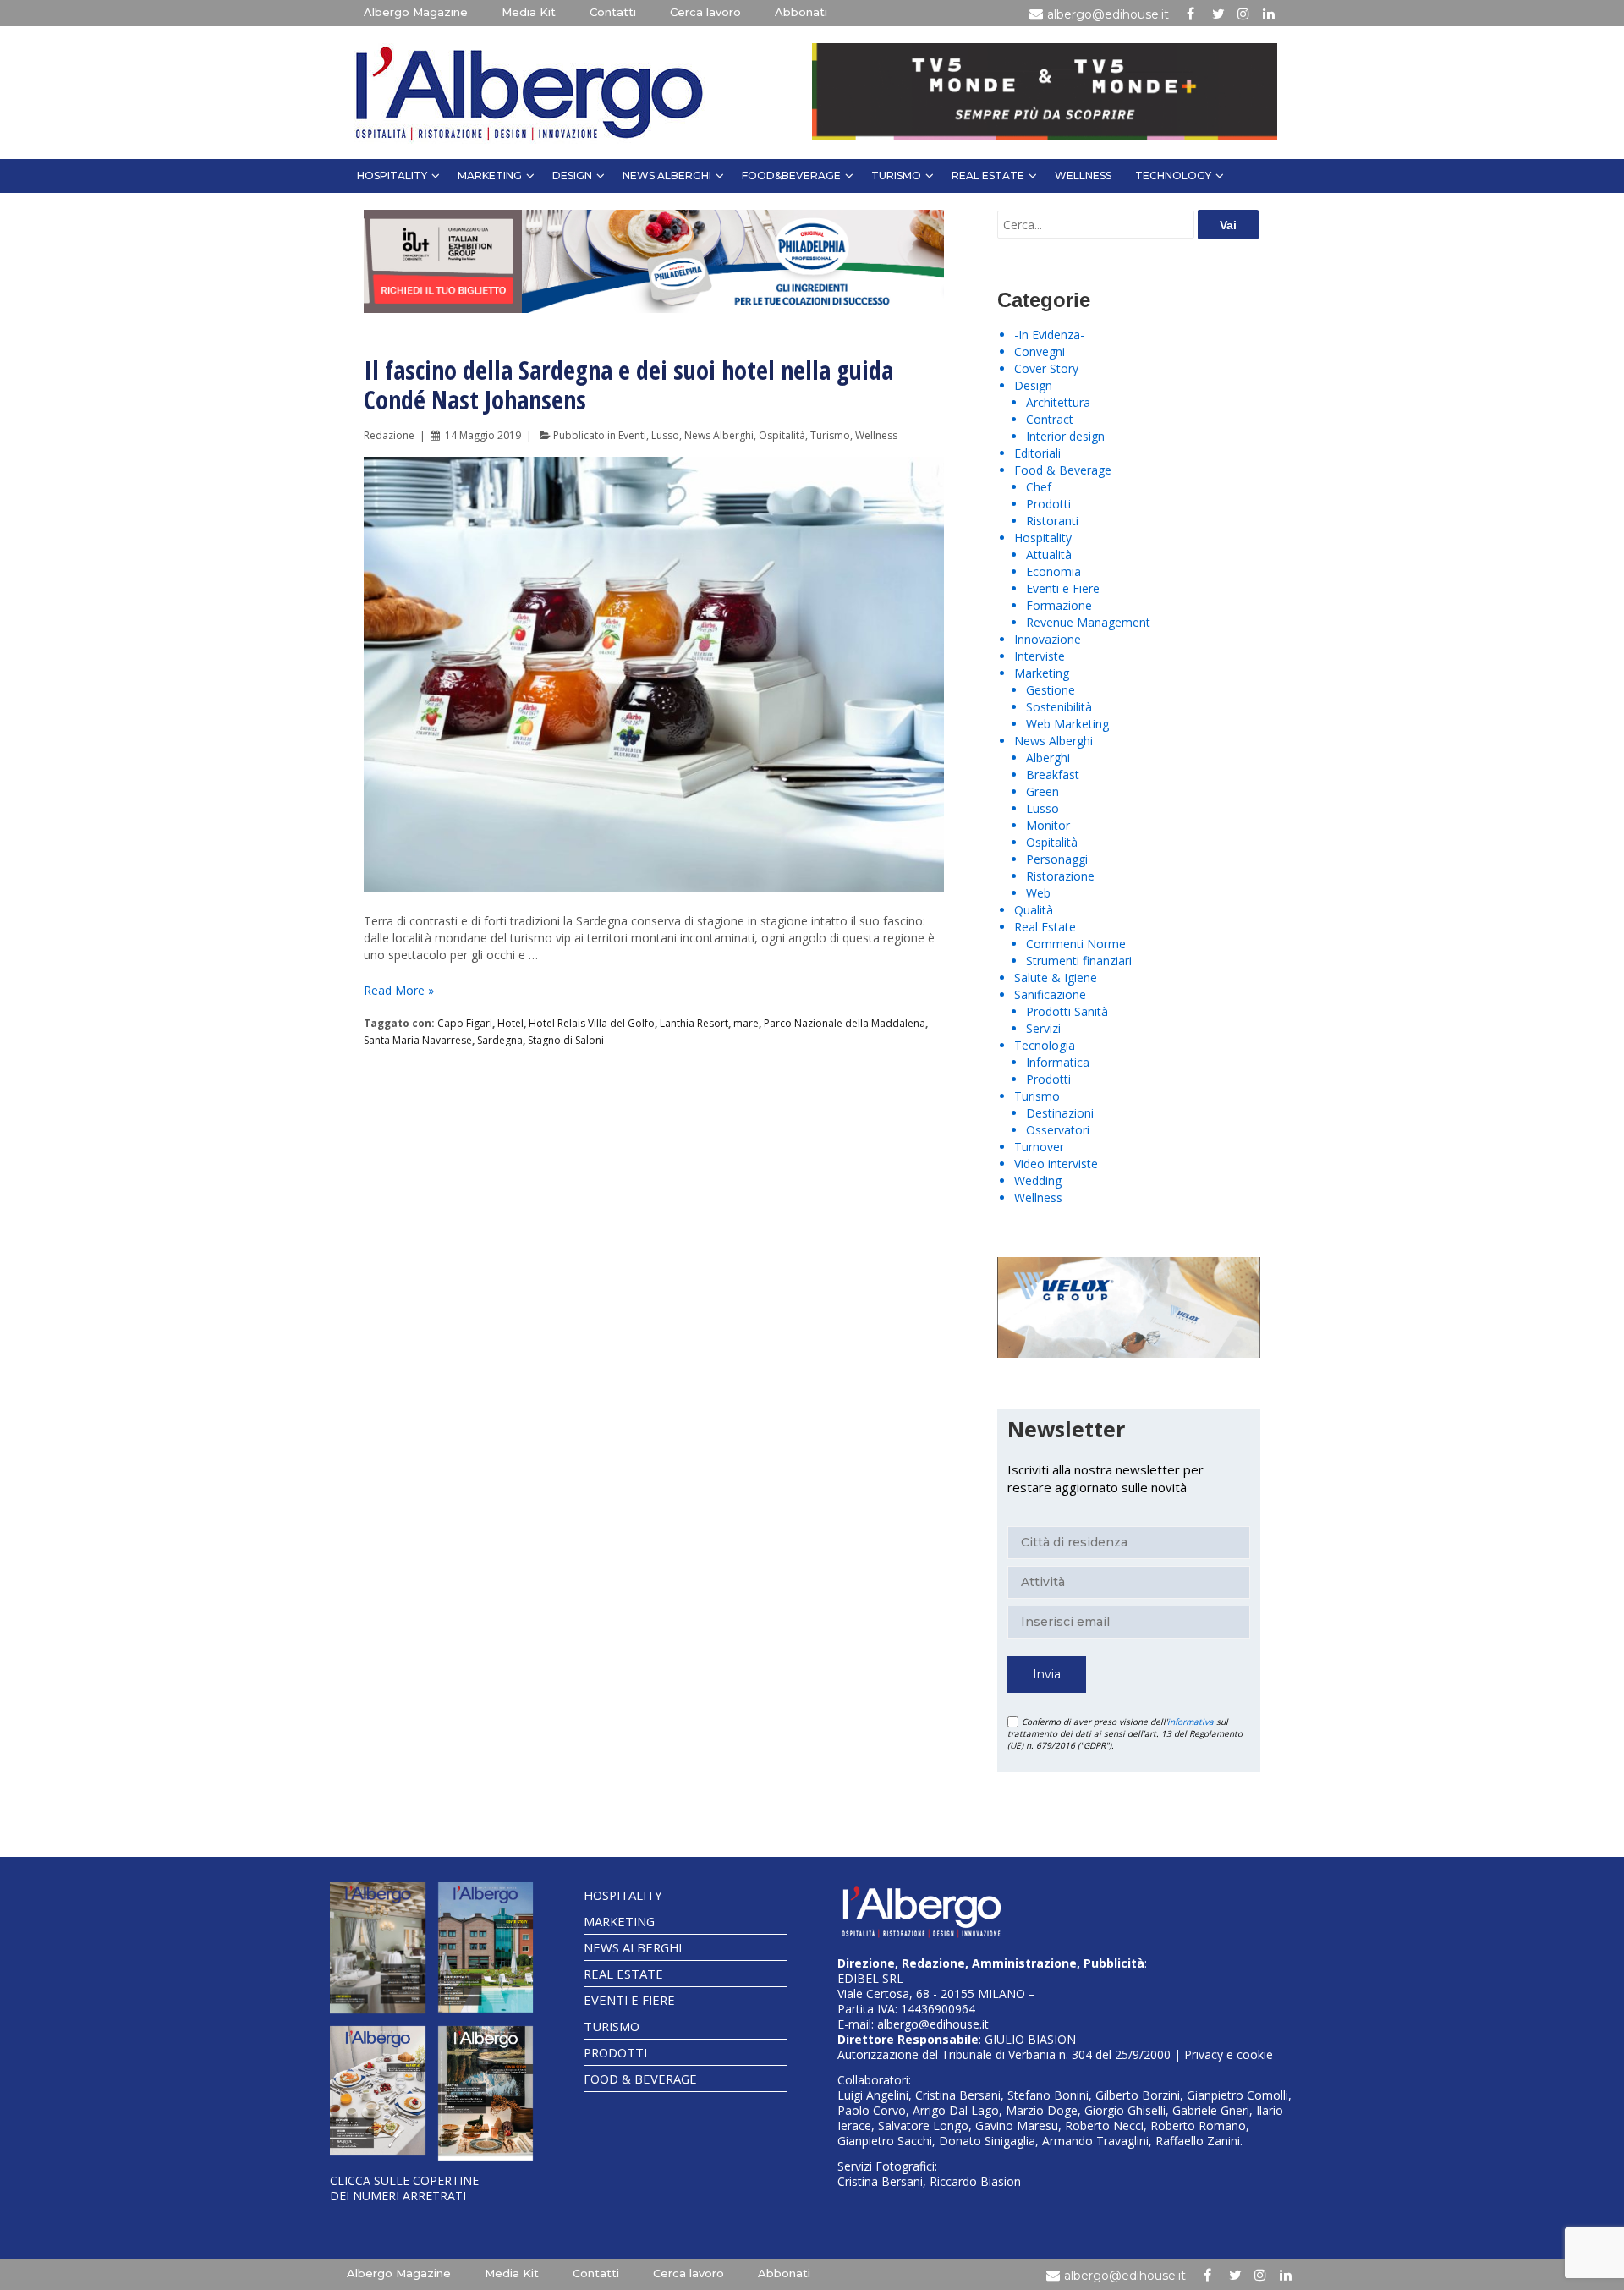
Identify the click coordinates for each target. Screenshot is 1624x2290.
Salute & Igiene (1056, 978)
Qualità (1034, 910)
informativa (1191, 1722)
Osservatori (1058, 1130)
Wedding (1038, 1181)
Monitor (1048, 825)
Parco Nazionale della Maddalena (845, 1023)
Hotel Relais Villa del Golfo (592, 1023)
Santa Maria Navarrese (418, 1040)
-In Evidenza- (1049, 335)
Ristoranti (1052, 521)
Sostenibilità (1059, 707)
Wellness (1083, 176)
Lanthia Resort (694, 1023)
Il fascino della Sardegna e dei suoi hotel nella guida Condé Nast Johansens (628, 385)
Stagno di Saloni (566, 1040)
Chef (1039, 487)
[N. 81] (378, 2091)
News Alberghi (667, 176)
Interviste (1040, 656)
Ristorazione (1060, 876)
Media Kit (529, 12)
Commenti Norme (1076, 944)
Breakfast (1053, 774)
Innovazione (1048, 639)
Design (572, 176)
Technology (1173, 176)
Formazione (1059, 605)
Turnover (1039, 1147)
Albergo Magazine (416, 12)
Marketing (490, 176)
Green (1042, 791)
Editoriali (1037, 453)
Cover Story (1046, 368)
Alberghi (1048, 758)
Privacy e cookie (1229, 2054)
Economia (1053, 571)
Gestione (1051, 690)
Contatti (613, 12)
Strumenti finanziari (1079, 961)
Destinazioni (1060, 1113)
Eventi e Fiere (1063, 588)
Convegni (1040, 351)
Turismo (896, 176)
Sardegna (500, 1040)
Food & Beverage (1063, 470)
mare (746, 1023)
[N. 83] (378, 1947)
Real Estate (988, 176)
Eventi (632, 435)
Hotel (510, 1023)
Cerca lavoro (705, 12)
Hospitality (392, 176)
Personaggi (1057, 859)
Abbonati (801, 12)
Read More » (399, 990)
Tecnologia (1045, 1045)
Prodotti (1048, 504)
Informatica (1058, 1062)
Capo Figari (465, 1023)
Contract (1050, 419)
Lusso (665, 435)
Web (1038, 893)
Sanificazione (1050, 994)
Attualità (1049, 555)
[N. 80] (486, 2093)
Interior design (1065, 436)
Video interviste (1056, 1164)
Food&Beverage (791, 176)
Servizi (1043, 1028)
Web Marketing (1067, 724)
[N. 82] (486, 1947)
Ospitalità (782, 435)
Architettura (1058, 402)
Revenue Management (1088, 622)
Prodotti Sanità (1067, 1011)
